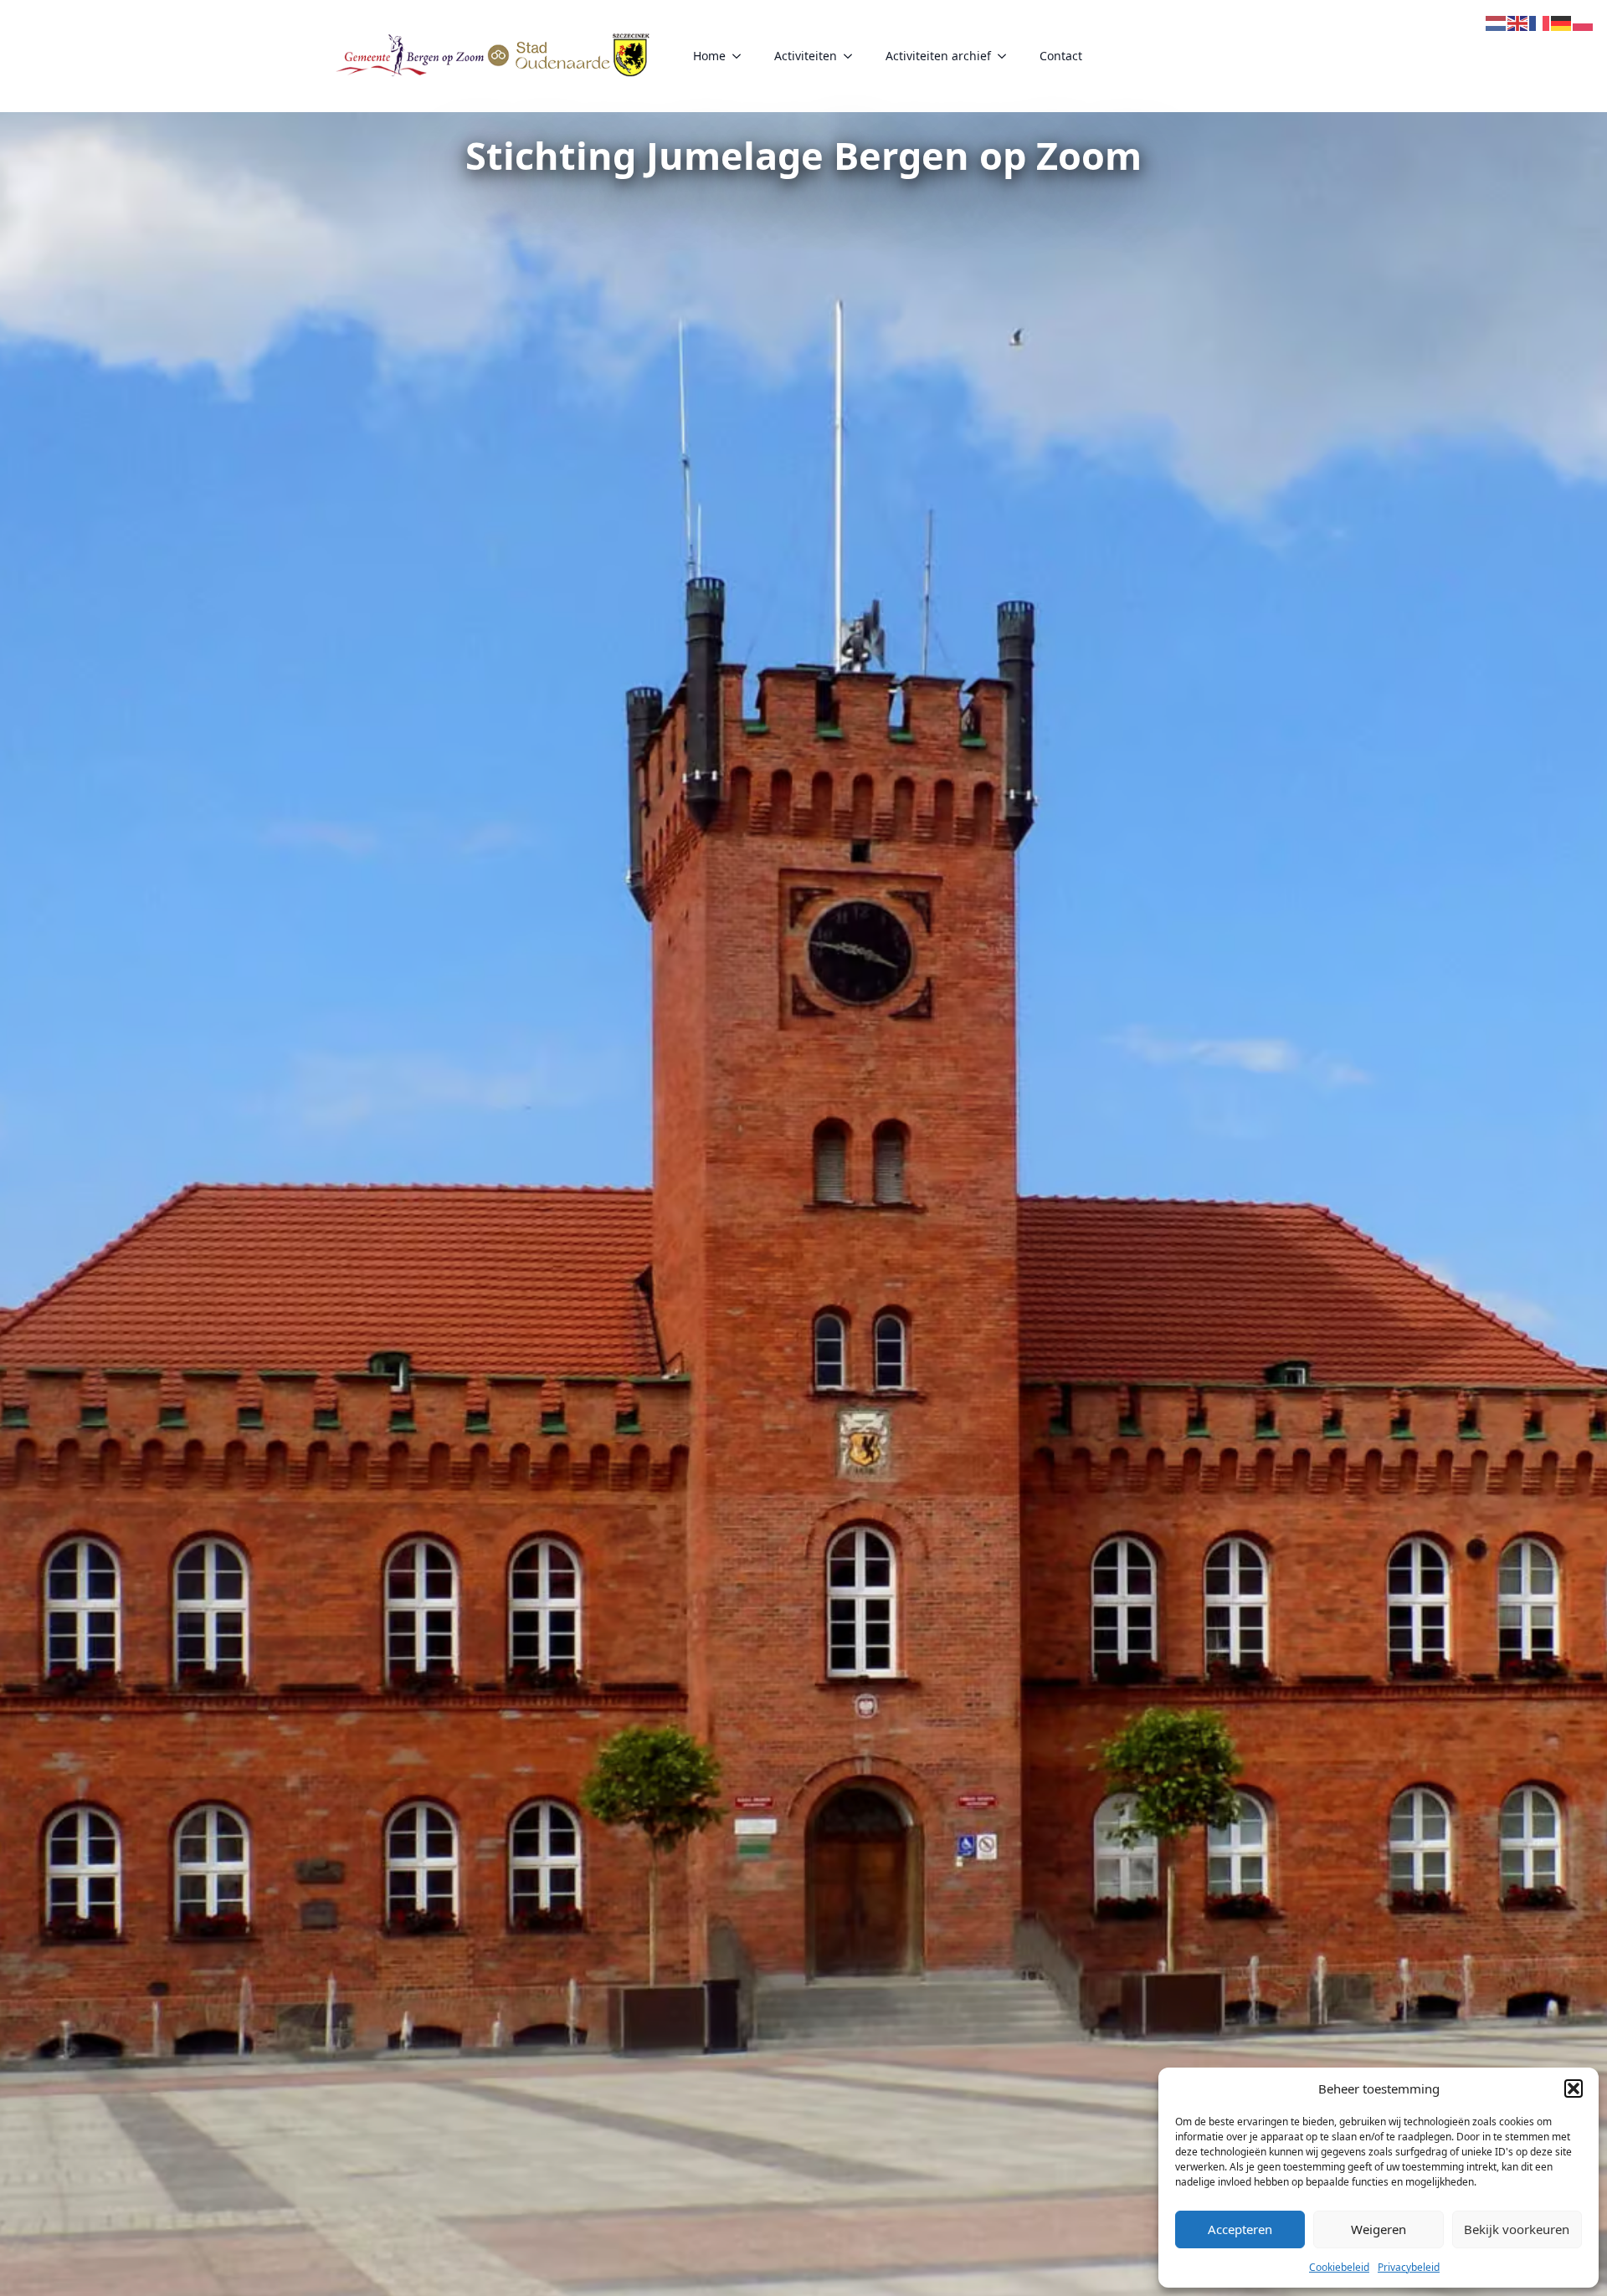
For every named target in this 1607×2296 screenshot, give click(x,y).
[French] (1540, 22)
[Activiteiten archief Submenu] (1007, 56)
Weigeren (1379, 2229)
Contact (1061, 56)
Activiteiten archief (938, 56)
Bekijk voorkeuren (1517, 2229)
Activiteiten (806, 56)
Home (709, 56)
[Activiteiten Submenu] (853, 56)
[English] (1518, 22)
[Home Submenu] (742, 56)
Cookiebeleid (1339, 2267)
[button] (1574, 2088)
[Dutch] (1497, 22)
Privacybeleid (1409, 2267)
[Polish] (1584, 22)
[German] (1562, 22)
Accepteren (1240, 2229)
